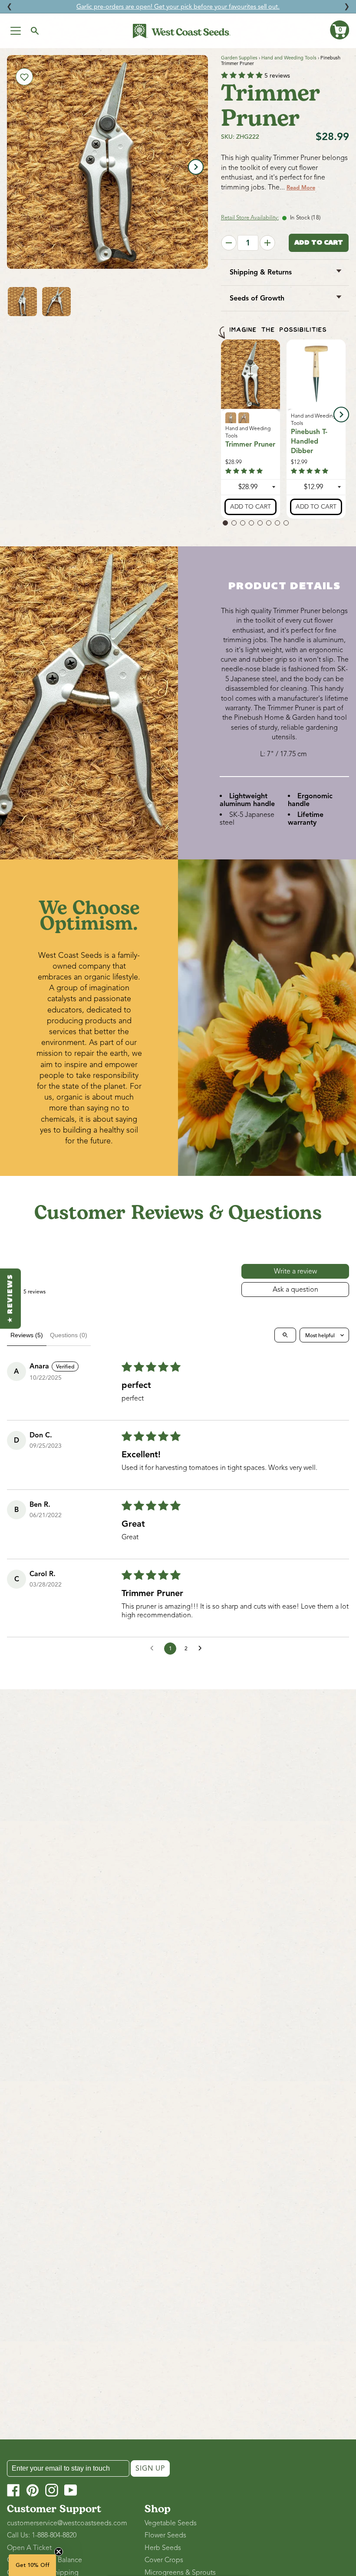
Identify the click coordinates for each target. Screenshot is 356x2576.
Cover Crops (164, 2560)
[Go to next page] (202, 1649)
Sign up (150, 2468)
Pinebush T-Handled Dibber (309, 442)
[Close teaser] (59, 2552)
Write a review (295, 1271)
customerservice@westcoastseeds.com (67, 2523)
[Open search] (285, 1335)
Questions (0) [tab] (69, 1335)
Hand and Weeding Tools (289, 58)
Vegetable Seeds (171, 2523)
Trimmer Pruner (250, 444)
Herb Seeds (163, 2548)
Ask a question (295, 1290)
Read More (301, 188)
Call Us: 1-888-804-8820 (42, 2535)
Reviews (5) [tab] (27, 1335)
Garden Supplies (239, 58)
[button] (340, 30)
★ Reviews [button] (10, 1298)
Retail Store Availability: (250, 218)
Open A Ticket (29, 2548)
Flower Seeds (165, 2535)
